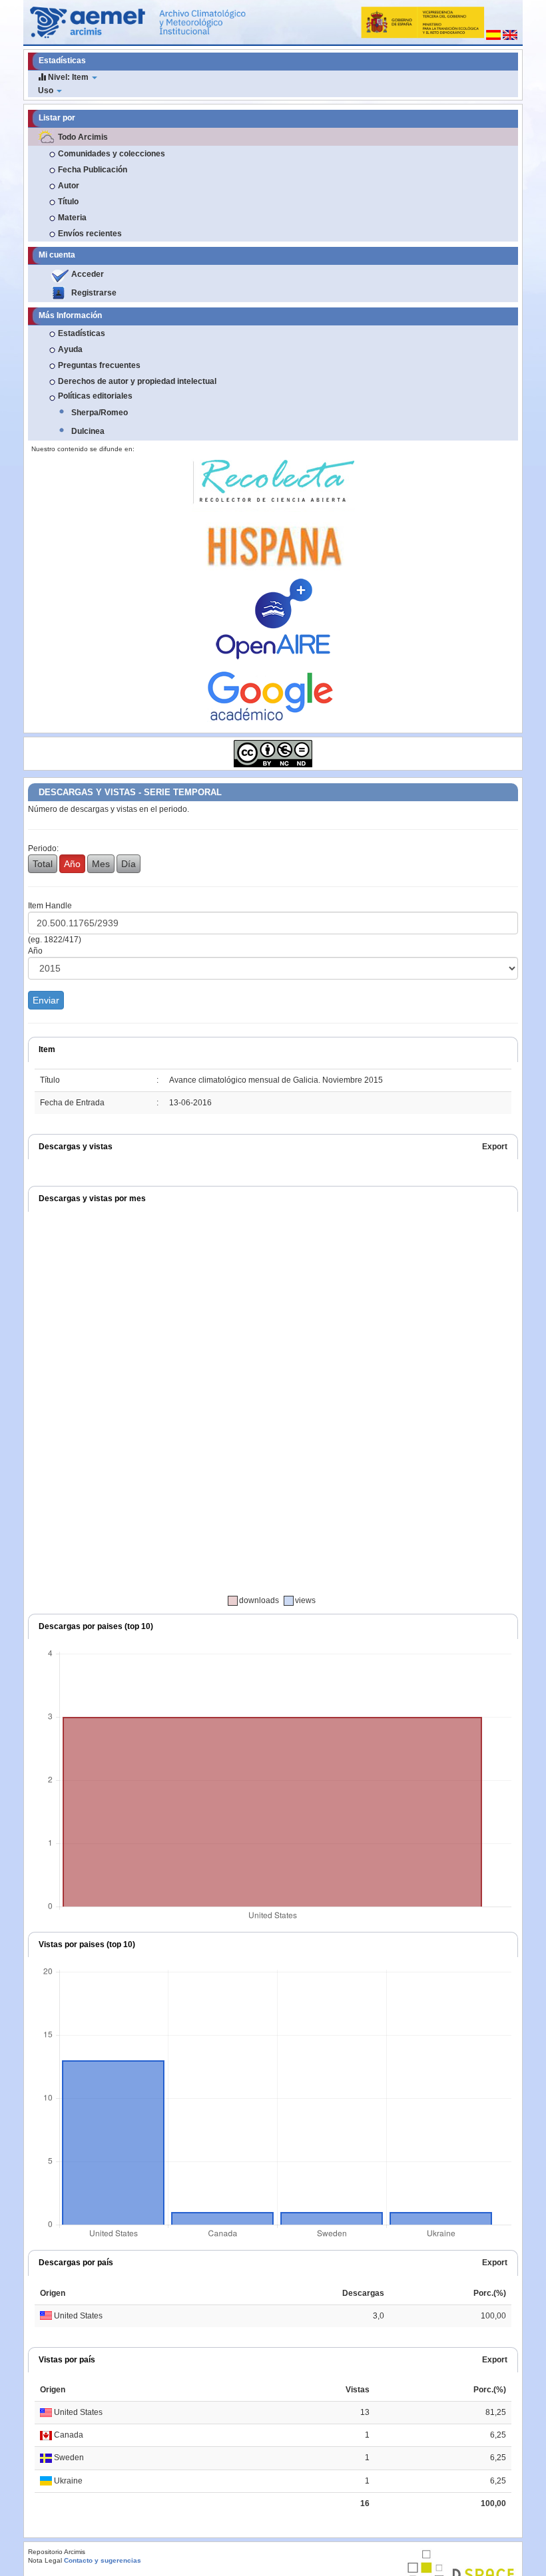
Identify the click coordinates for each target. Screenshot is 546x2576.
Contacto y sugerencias (103, 2560)
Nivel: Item (68, 77)
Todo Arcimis (83, 137)
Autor (69, 186)
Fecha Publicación (93, 170)
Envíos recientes (90, 234)
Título (68, 202)
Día (129, 864)
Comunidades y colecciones (112, 154)
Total (43, 864)
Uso (47, 91)
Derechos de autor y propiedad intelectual (137, 381)
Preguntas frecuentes (99, 365)
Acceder (88, 274)
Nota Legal (45, 2560)
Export (495, 1147)
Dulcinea (88, 431)
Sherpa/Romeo (100, 413)
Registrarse (94, 293)
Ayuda (70, 349)
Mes (101, 864)
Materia (72, 218)
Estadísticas (82, 333)
